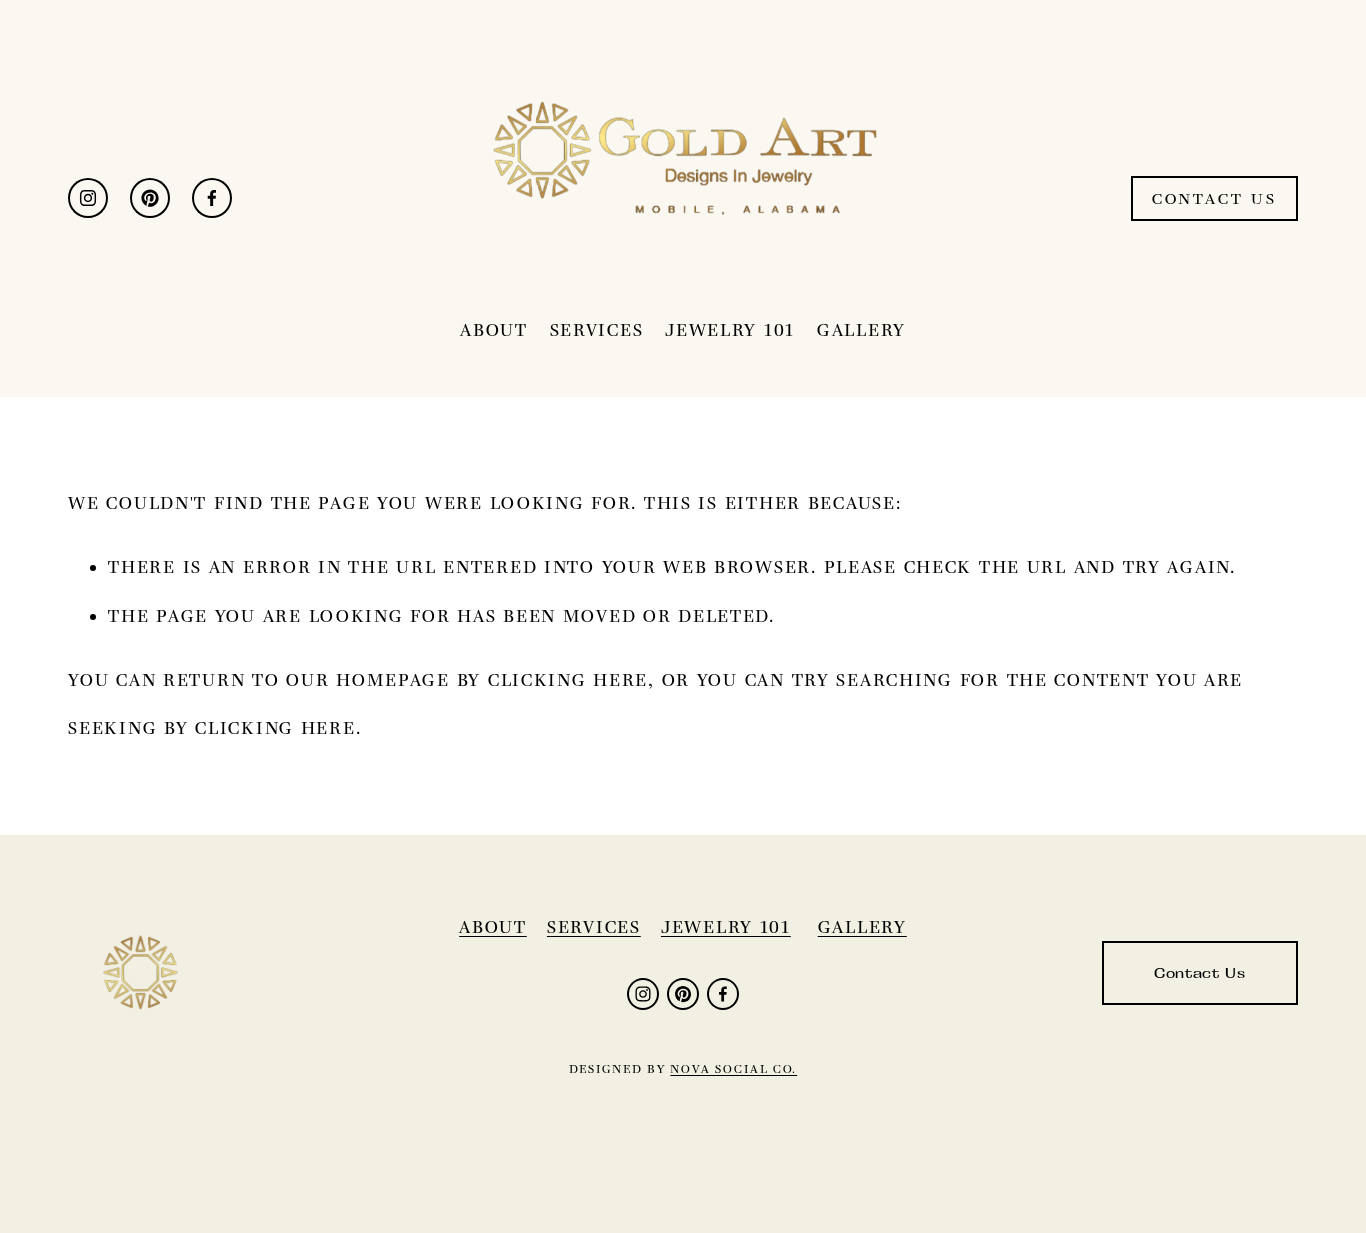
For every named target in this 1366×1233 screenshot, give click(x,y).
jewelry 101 (726, 927)
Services (597, 330)
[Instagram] (88, 198)
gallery (862, 927)
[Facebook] (212, 198)
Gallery (861, 330)
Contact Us (1214, 198)
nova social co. (733, 1069)
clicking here (568, 680)
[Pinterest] (150, 198)
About (494, 330)
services (594, 927)
